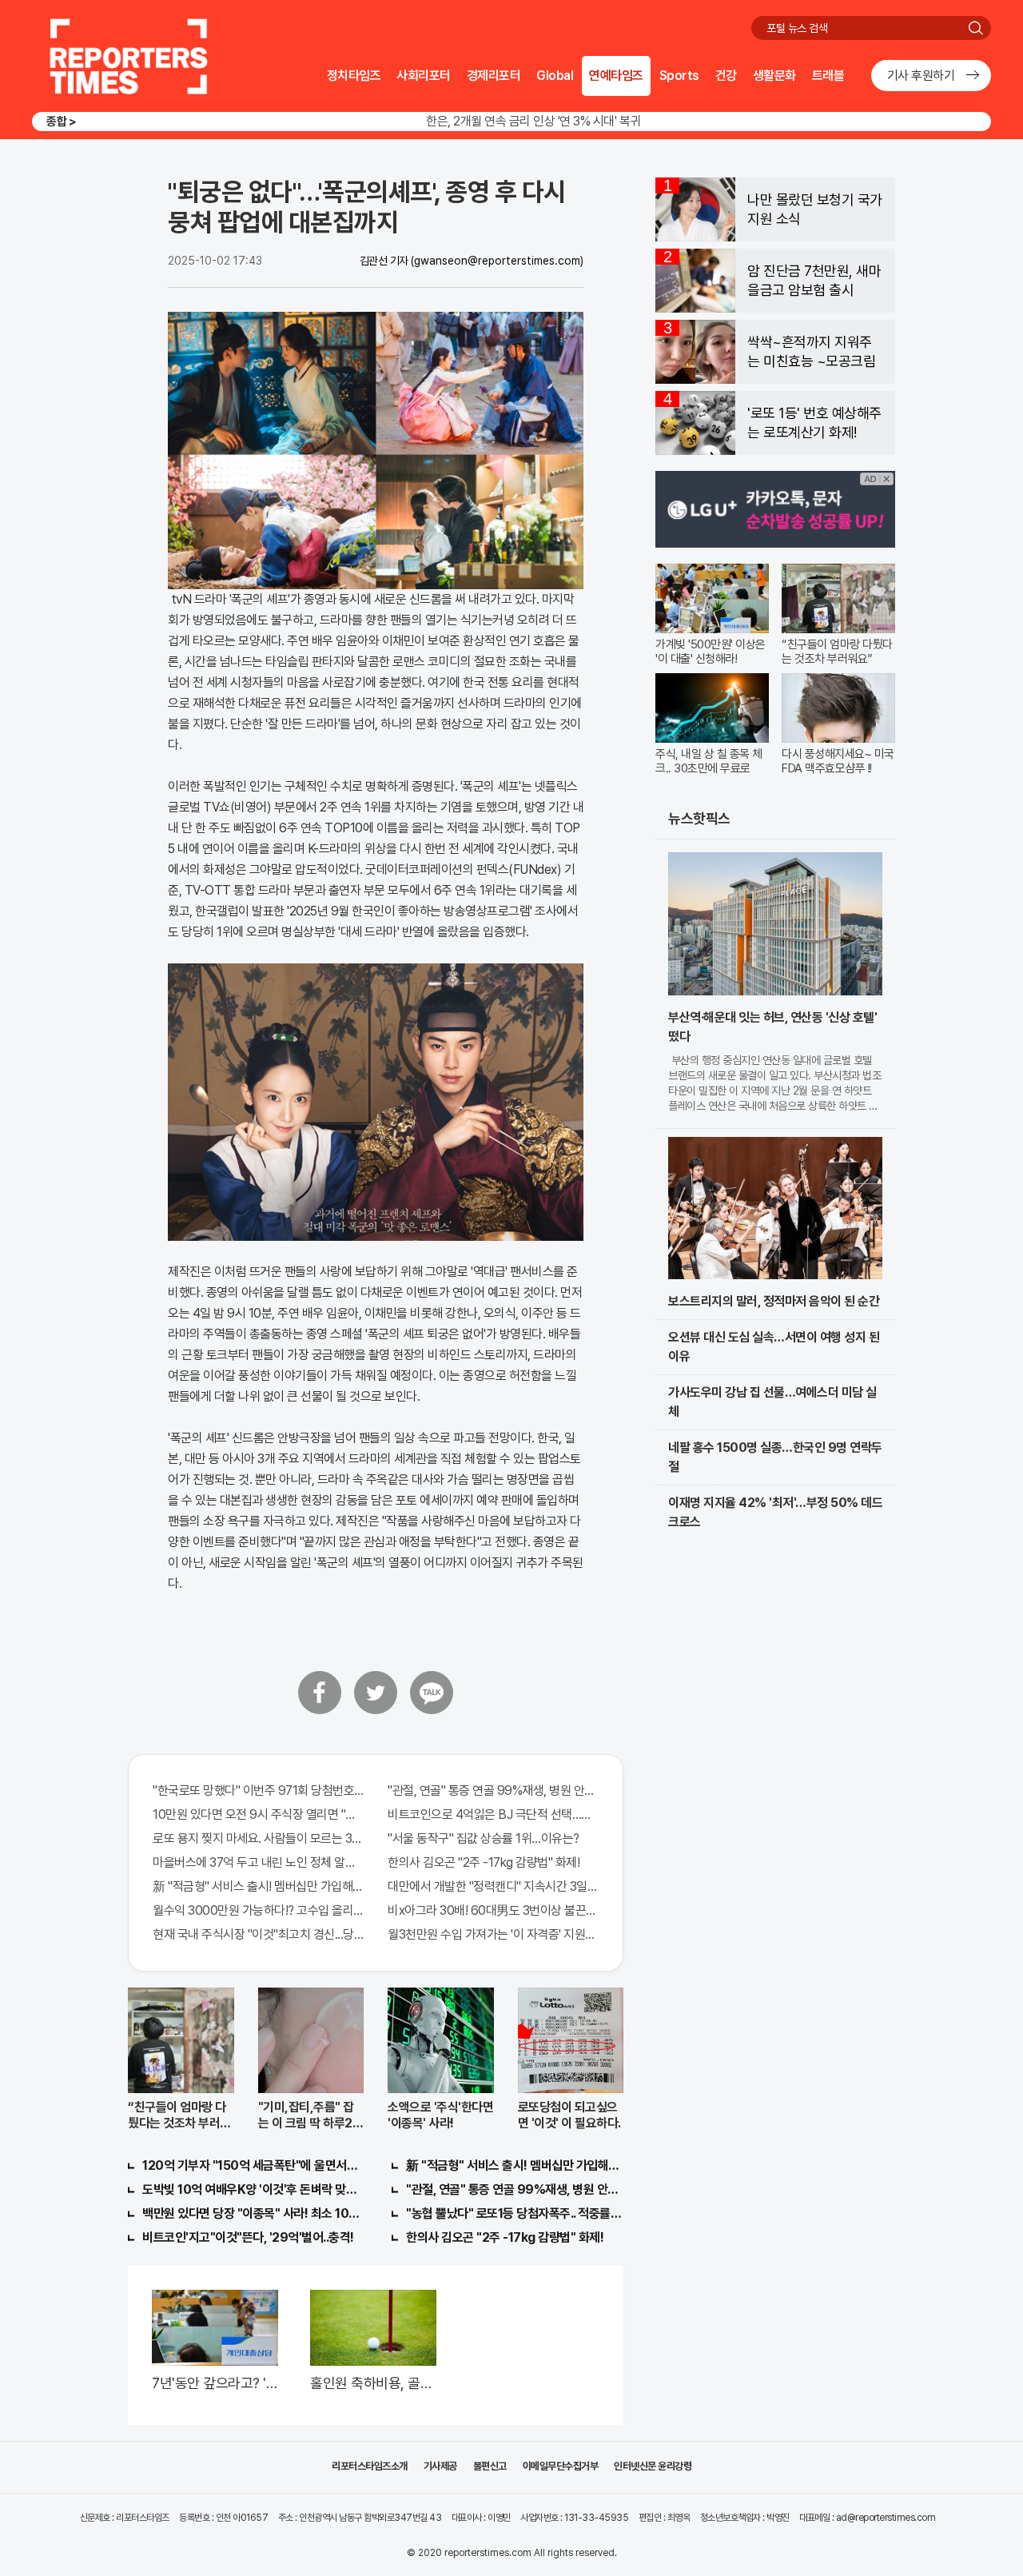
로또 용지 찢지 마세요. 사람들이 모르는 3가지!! (258, 1838)
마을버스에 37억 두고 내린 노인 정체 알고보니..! (258, 1862)
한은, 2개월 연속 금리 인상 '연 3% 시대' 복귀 (533, 121)
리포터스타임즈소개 (370, 2466)
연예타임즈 (616, 76)
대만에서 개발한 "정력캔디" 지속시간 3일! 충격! (493, 1886)
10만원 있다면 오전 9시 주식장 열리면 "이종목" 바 (258, 1814)
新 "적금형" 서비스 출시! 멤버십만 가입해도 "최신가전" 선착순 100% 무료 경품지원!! (258, 1886)
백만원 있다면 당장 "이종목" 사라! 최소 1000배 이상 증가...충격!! (251, 2213)
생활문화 (774, 76)
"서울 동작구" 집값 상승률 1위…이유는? (484, 1838)
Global (555, 76)
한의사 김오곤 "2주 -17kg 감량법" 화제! (484, 1862)
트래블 (828, 76)
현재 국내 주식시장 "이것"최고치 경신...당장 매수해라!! (258, 1934)
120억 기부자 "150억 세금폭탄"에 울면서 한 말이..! (251, 2165)
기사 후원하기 (921, 76)
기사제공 (440, 2466)
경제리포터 (494, 76)
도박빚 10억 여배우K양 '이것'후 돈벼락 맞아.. (251, 2189)
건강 (726, 76)
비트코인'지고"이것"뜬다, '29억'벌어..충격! (248, 2237)
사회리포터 (424, 76)
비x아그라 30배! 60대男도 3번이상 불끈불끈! (493, 1910)
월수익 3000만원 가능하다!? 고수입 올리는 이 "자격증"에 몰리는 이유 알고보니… (258, 1910)
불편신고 (490, 2466)
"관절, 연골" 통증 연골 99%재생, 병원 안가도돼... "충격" (493, 1790)
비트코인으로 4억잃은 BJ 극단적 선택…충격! (493, 1814)
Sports (679, 76)
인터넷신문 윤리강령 (653, 2466)
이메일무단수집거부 (561, 2466)
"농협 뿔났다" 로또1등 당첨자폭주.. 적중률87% (515, 2213)
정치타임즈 (354, 76)
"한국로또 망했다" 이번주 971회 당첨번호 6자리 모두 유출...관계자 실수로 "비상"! (258, 1790)
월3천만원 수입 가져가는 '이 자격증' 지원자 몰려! (493, 1934)
